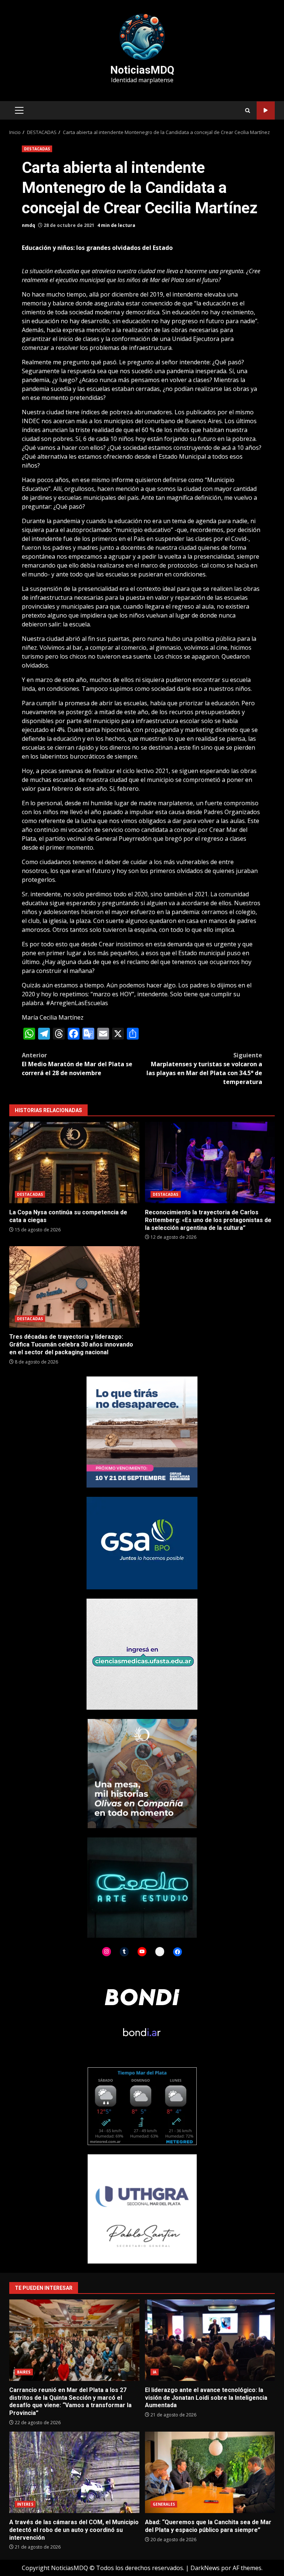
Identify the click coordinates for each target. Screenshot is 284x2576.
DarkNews (205, 2568)
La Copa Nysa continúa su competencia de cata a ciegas (74, 1162)
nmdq (28, 225)
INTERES (25, 2504)
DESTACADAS (37, 149)
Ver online (266, 111)
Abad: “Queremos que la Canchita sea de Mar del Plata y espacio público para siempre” (210, 2472)
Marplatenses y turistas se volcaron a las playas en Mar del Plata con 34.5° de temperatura (204, 1068)
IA (155, 2372)
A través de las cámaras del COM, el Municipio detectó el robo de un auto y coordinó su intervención (74, 2472)
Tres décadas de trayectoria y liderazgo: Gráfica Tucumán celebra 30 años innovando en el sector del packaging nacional (74, 1287)
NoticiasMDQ (142, 70)
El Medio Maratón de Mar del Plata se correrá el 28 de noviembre (77, 1064)
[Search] (248, 111)
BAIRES (24, 2372)
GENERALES (164, 2504)
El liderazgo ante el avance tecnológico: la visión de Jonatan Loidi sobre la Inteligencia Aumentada (210, 2340)
